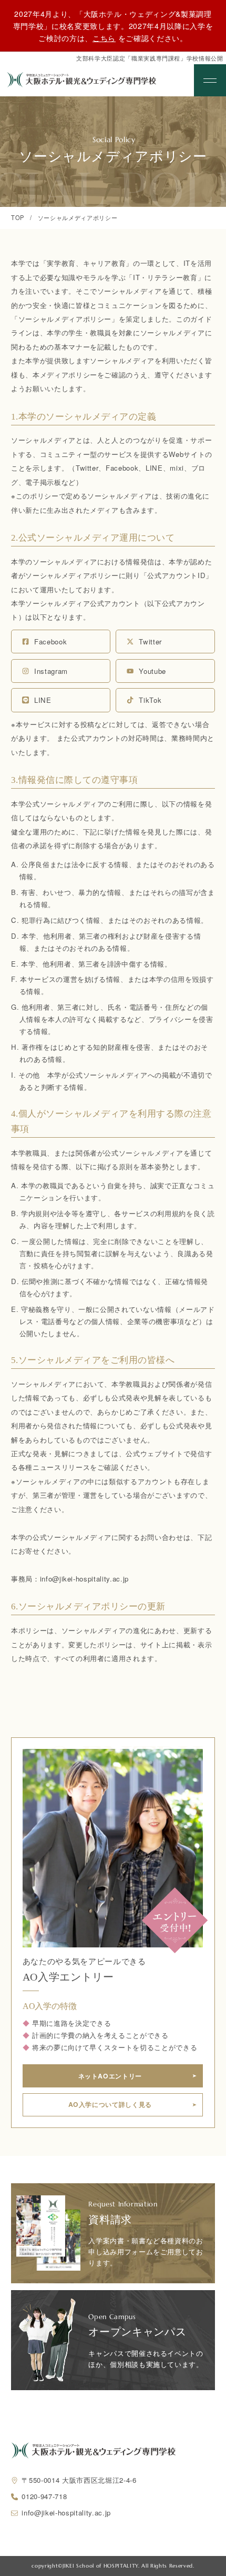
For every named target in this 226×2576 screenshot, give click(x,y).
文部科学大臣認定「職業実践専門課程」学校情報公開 (150, 58)
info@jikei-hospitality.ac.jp (66, 2513)
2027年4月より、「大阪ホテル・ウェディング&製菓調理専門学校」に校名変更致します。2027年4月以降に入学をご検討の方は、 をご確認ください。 (113, 26)
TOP (18, 217)
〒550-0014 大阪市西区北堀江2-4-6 (79, 2480)
